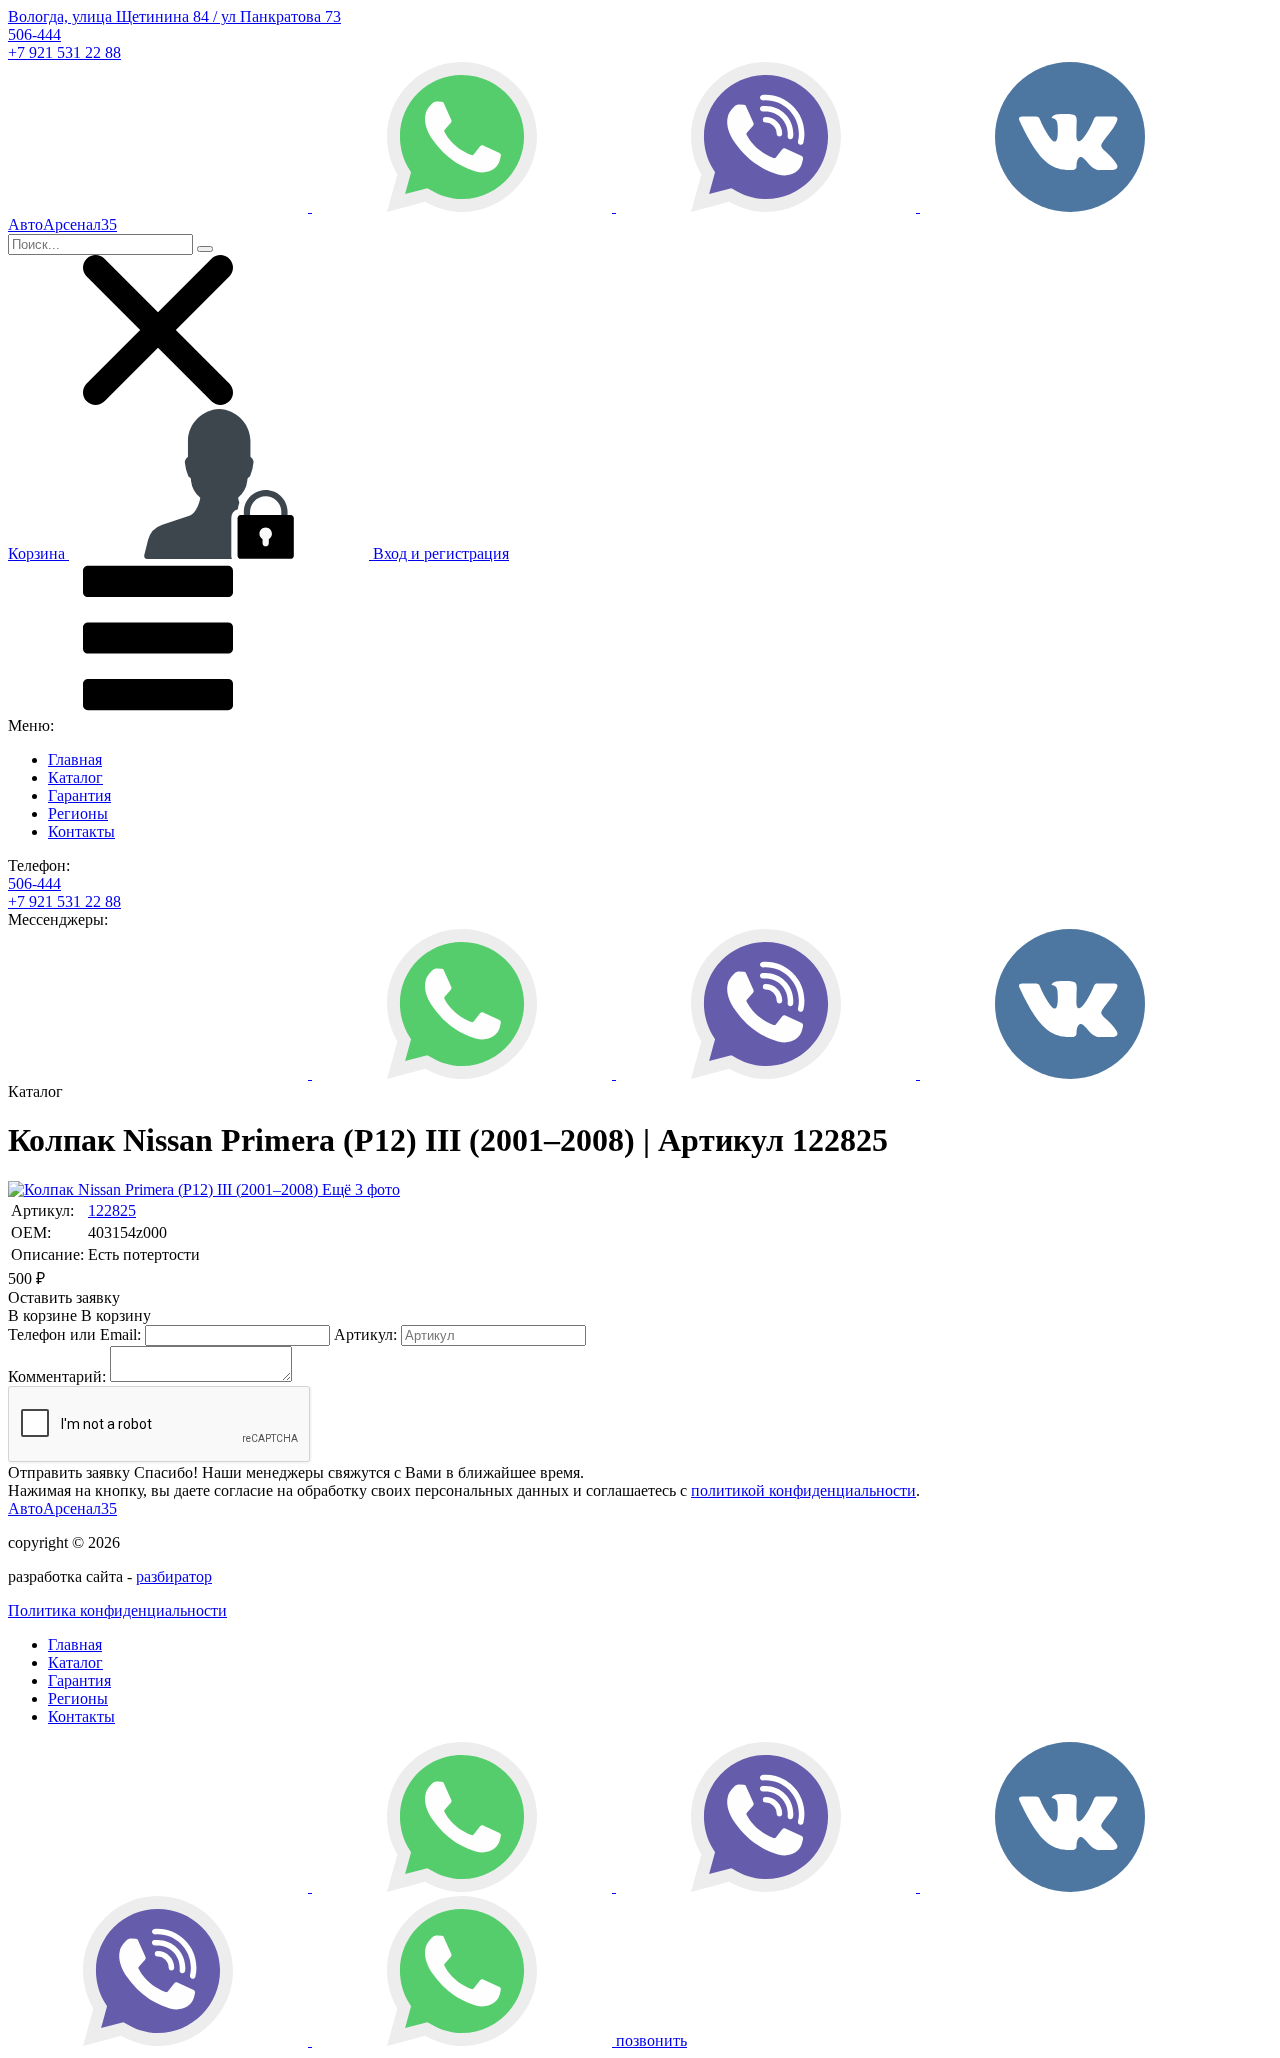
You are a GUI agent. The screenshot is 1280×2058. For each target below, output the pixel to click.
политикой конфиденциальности (803, 1490)
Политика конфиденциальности (117, 1610)
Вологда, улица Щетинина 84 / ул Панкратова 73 (174, 16)
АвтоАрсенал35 (62, 1508)
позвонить (651, 2040)
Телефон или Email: (74, 1334)
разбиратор (174, 1576)
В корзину (79, 1315)
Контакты (81, 831)
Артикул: (365, 1334)
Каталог (75, 777)
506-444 (34, 34)
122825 (112, 1210)
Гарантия (79, 795)
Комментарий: (57, 1376)
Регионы (78, 813)
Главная (75, 759)
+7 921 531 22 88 (64, 52)
